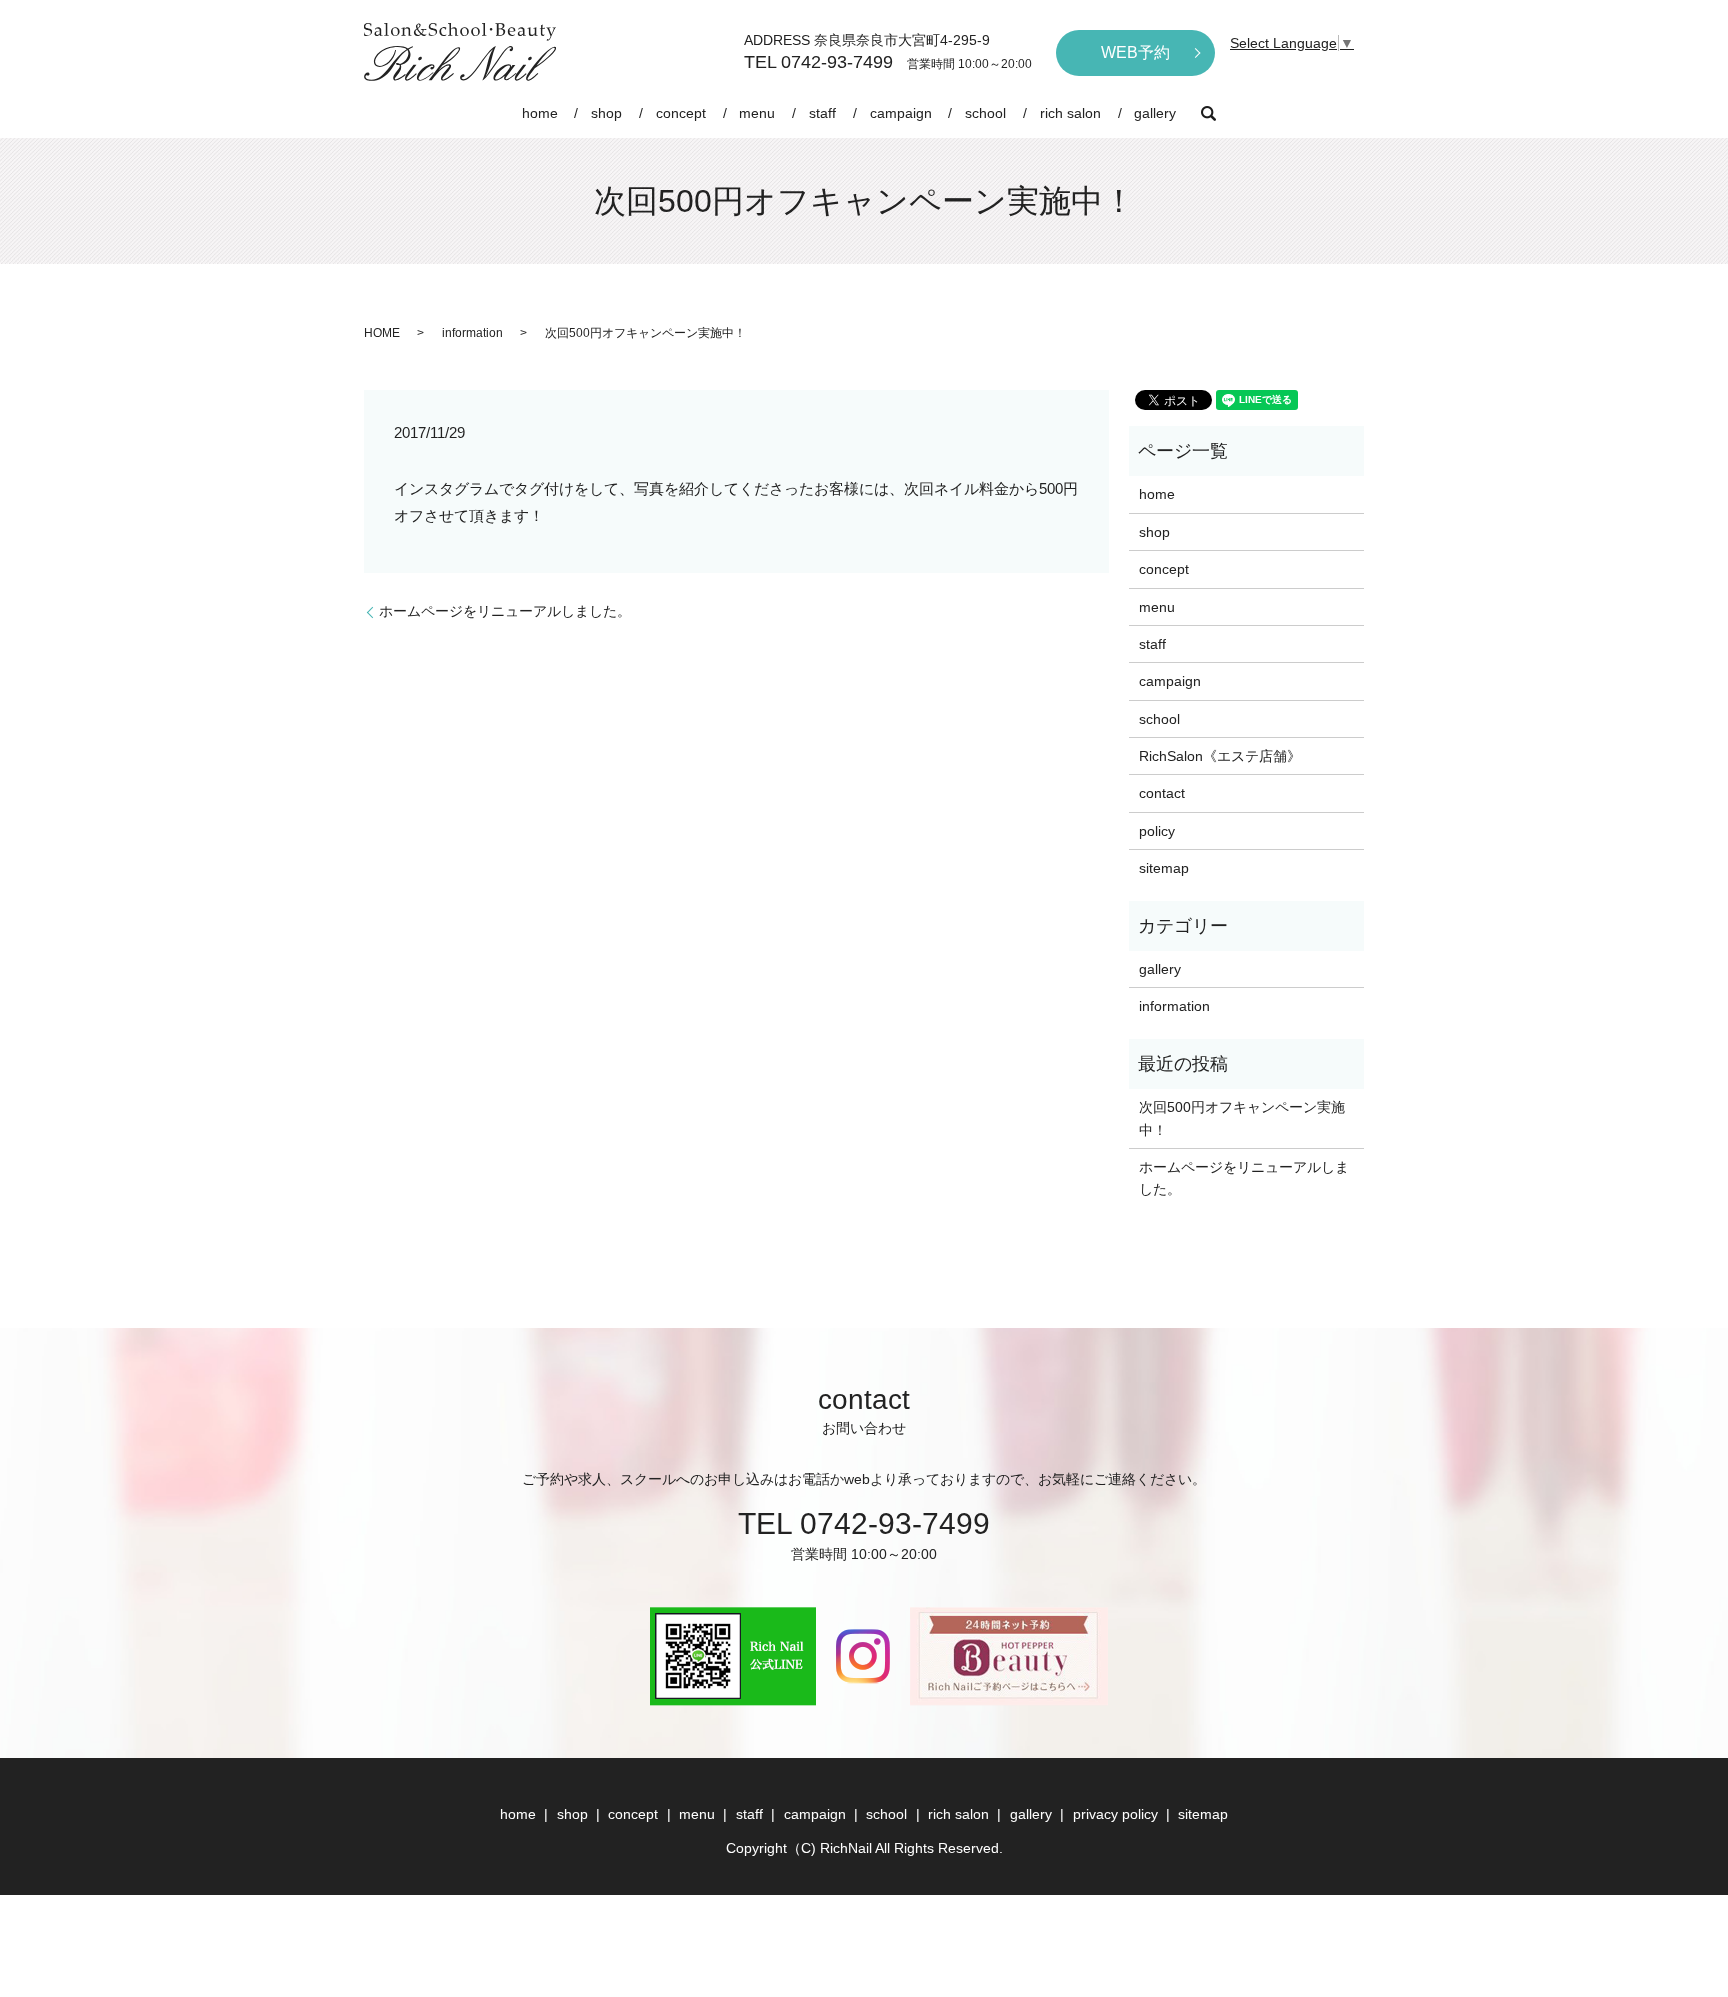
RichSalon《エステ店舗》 (1220, 756)
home (540, 113)
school (985, 113)
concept (681, 113)
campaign (901, 113)
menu (757, 113)
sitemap (1164, 868)
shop (606, 113)
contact (1162, 793)
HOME (382, 333)
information (472, 333)
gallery (1155, 113)
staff (822, 113)
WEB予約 (1135, 52)
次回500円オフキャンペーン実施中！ (1242, 1118)
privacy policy (1115, 1814)
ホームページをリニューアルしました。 (505, 611)
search (1208, 113)
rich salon (1070, 113)
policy (1157, 831)
